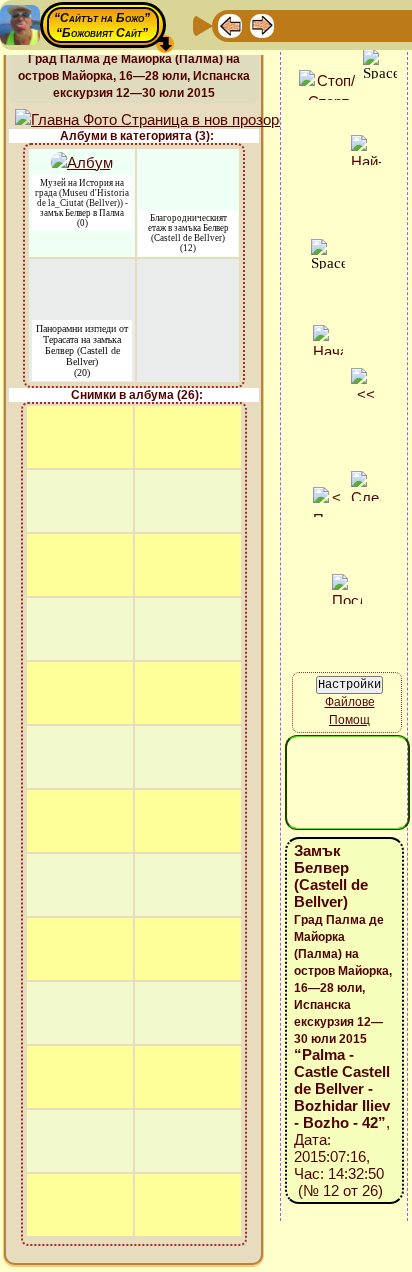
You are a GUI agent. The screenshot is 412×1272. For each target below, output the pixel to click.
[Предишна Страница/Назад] (230, 24)
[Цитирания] (326, 24)
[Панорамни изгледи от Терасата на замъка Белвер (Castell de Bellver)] (82, 271)
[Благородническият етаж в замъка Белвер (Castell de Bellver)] (188, 161)
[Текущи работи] (358, 24)
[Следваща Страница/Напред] (262, 24)
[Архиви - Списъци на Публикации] (294, 24)
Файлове (350, 702)
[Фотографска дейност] (390, 24)
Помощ (349, 720)
